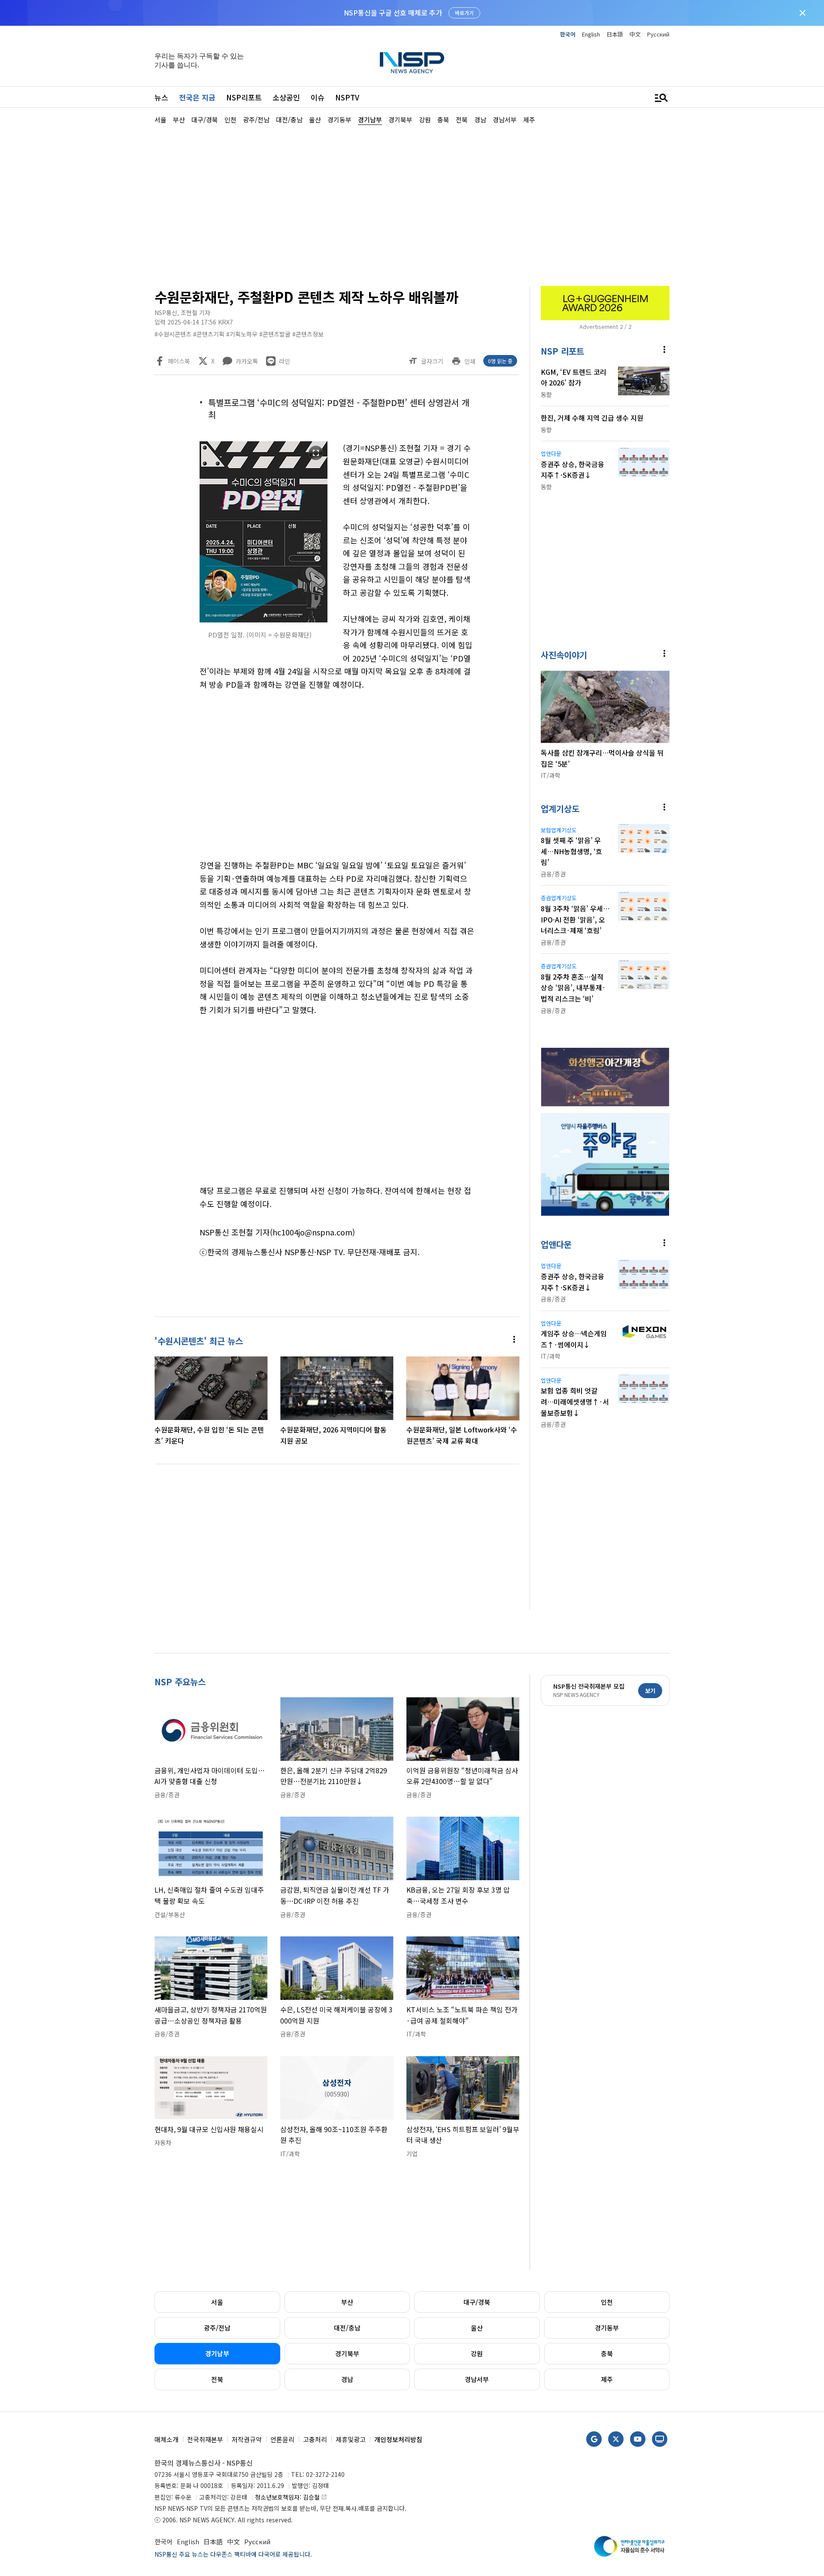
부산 (347, 2302)
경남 (347, 2379)
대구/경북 (477, 2302)
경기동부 (607, 2328)
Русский (658, 34)
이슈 (318, 97)
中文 (635, 34)
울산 (477, 2328)
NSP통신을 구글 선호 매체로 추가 (393, 12)
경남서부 (477, 2379)
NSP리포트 (244, 97)
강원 (477, 2353)
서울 (217, 2302)
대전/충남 (347, 2328)
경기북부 (347, 2353)
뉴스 (161, 97)
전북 (217, 2379)
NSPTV (347, 97)
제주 (607, 2379)
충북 (607, 2353)
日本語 (615, 34)
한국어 (568, 34)
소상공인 (286, 97)
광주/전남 (217, 2328)
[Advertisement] (715, 382)
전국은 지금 (197, 97)
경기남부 (217, 2353)
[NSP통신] (412, 62)
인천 (607, 2302)
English (591, 34)
